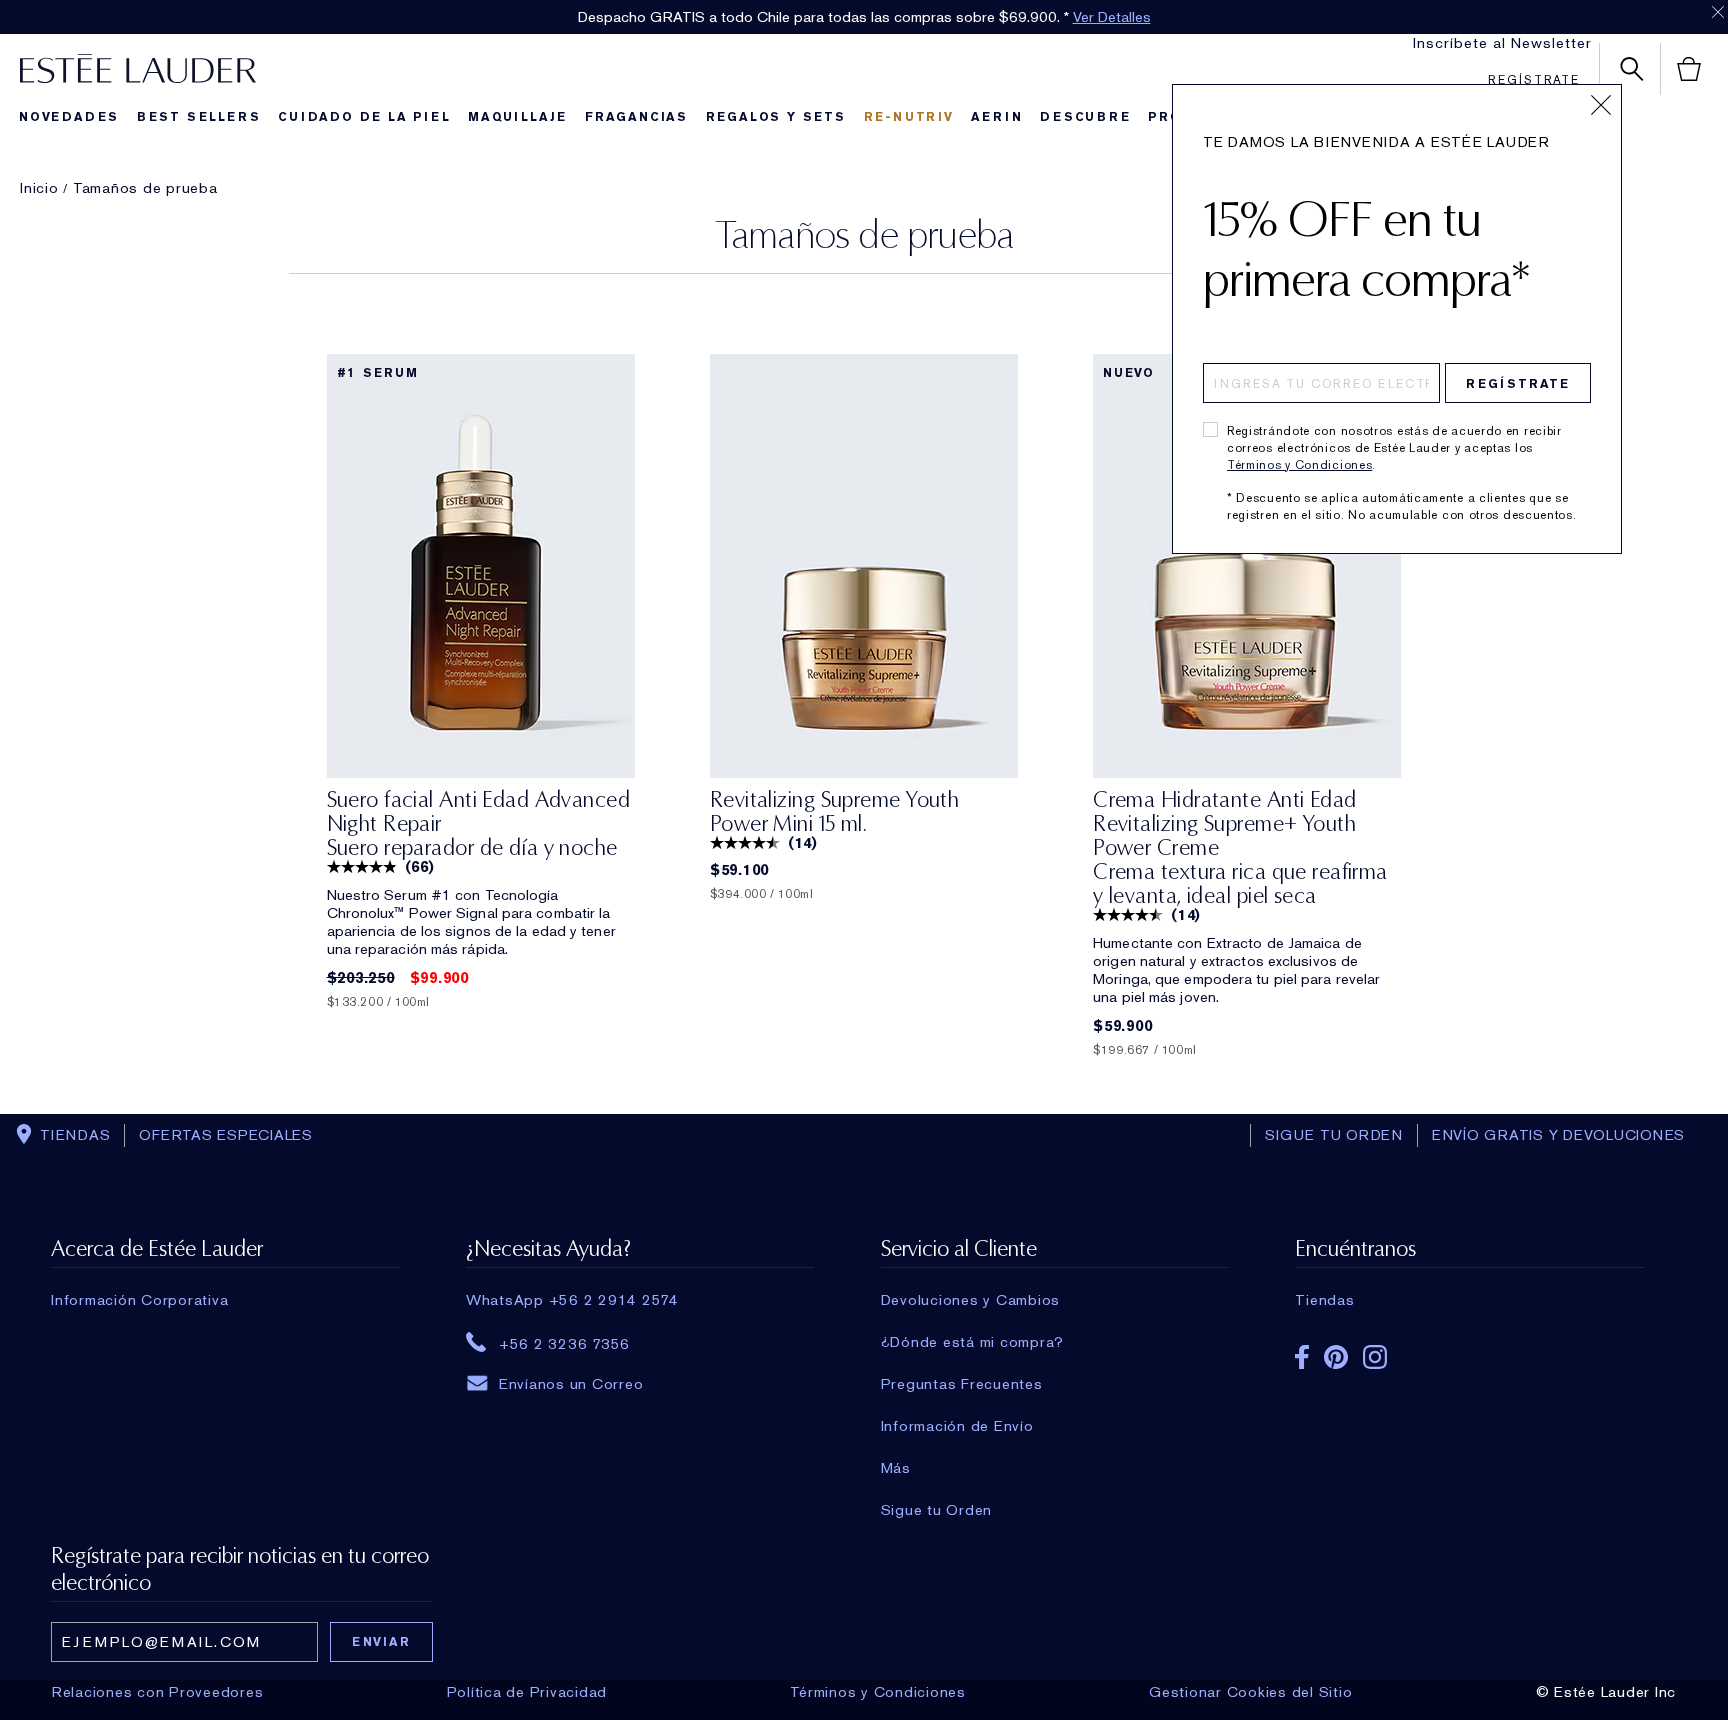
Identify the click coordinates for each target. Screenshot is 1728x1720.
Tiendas (1324, 1300)
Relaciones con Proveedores (158, 1692)
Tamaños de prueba (145, 188)
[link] (481, 566)
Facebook (1302, 1357)
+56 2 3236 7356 (564, 1343)
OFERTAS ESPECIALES (226, 1135)
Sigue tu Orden (937, 1510)
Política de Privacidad (527, 1692)
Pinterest (1336, 1357)
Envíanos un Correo (571, 1384)
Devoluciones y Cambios (971, 1300)
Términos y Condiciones (1299, 465)
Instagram (1375, 1357)
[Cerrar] (1601, 105)
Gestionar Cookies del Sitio (1250, 1692)
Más (896, 1468)
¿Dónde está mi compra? (973, 1342)
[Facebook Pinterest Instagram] (1469, 1350)
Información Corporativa (139, 1300)
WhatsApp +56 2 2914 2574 (572, 1300)
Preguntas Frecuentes (962, 1384)
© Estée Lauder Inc (1606, 1692)
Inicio (39, 188)
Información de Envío (957, 1426)
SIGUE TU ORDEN (1334, 1135)
